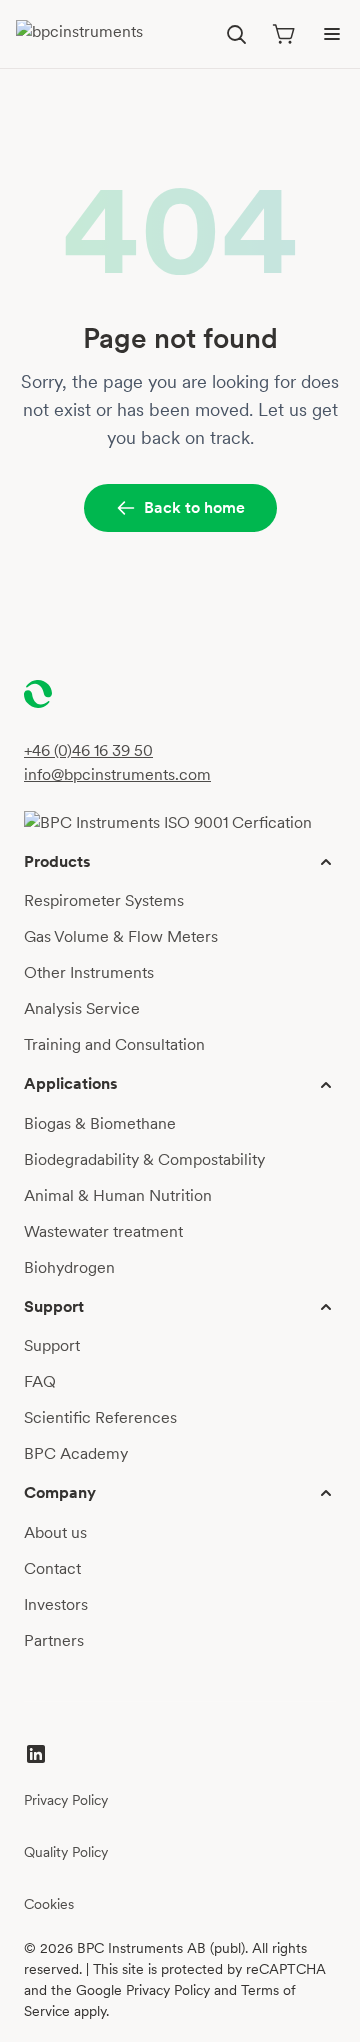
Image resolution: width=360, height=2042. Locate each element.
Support (52, 1345)
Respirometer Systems (104, 900)
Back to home (194, 507)
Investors (56, 1604)
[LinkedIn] (36, 1754)
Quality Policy (66, 1852)
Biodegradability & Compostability (144, 1159)
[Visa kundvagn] (284, 34)
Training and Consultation (114, 1044)
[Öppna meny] (332, 34)
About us (55, 1532)
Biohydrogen (69, 1267)
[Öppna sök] (236, 34)
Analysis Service (82, 1008)
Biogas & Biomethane (100, 1123)
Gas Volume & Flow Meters (121, 936)
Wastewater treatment (103, 1231)
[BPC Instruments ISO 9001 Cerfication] (168, 823)
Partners (54, 1640)
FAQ (40, 1381)
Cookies (49, 1904)
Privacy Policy (66, 1800)
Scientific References (100, 1417)
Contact (52, 1568)
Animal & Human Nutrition (118, 1195)
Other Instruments (89, 972)
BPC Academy (76, 1453)
